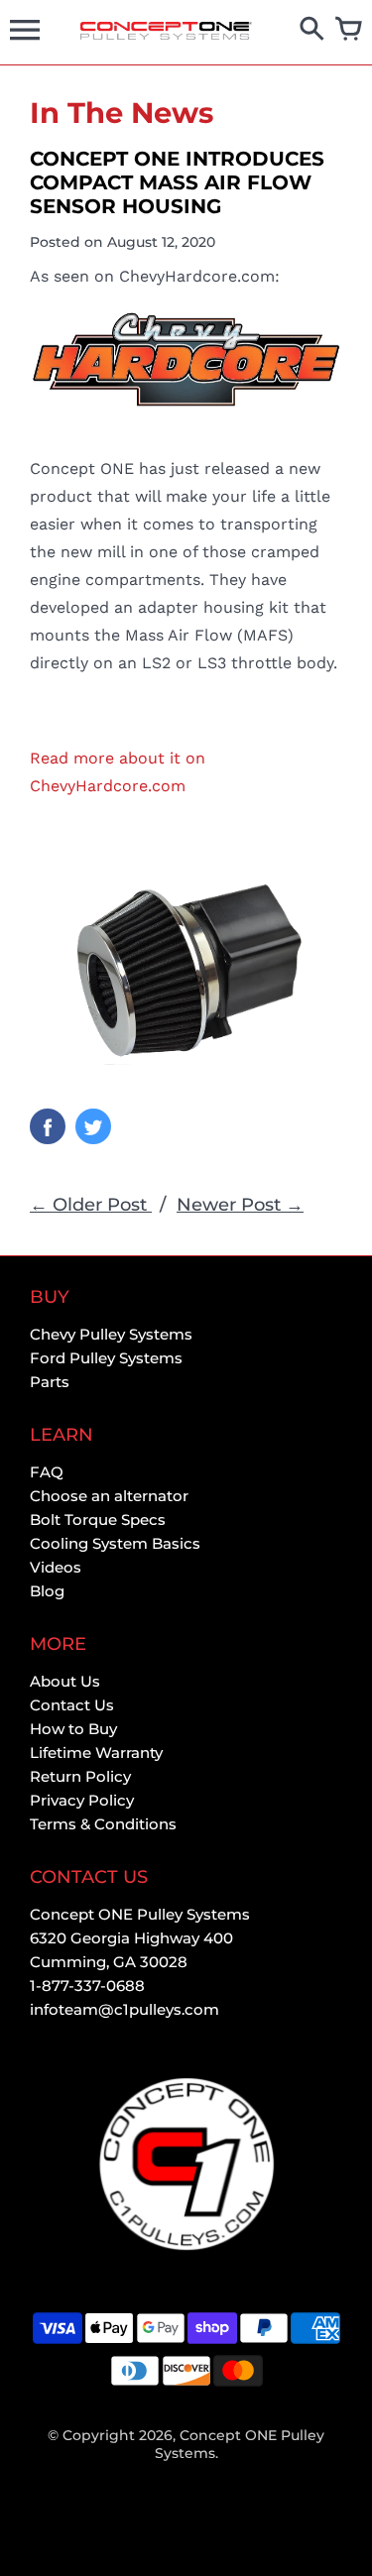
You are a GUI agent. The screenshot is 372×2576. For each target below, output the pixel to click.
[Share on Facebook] (48, 1126)
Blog (47, 1591)
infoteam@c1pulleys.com (124, 2009)
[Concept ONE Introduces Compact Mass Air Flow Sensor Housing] (186, 358)
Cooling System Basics (115, 1543)
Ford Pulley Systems (106, 1358)
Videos (56, 1567)
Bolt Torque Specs (98, 1520)
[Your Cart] (349, 30)
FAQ (47, 1472)
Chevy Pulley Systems (111, 1334)
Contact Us (72, 1705)
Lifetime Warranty (96, 1753)
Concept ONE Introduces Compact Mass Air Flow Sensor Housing (177, 182)
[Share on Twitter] (93, 1126)
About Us (65, 1681)
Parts (50, 1382)
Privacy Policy (82, 1800)
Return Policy (80, 1776)
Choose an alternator (109, 1496)
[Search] (312, 30)
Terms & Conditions (103, 1824)
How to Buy (73, 1729)
